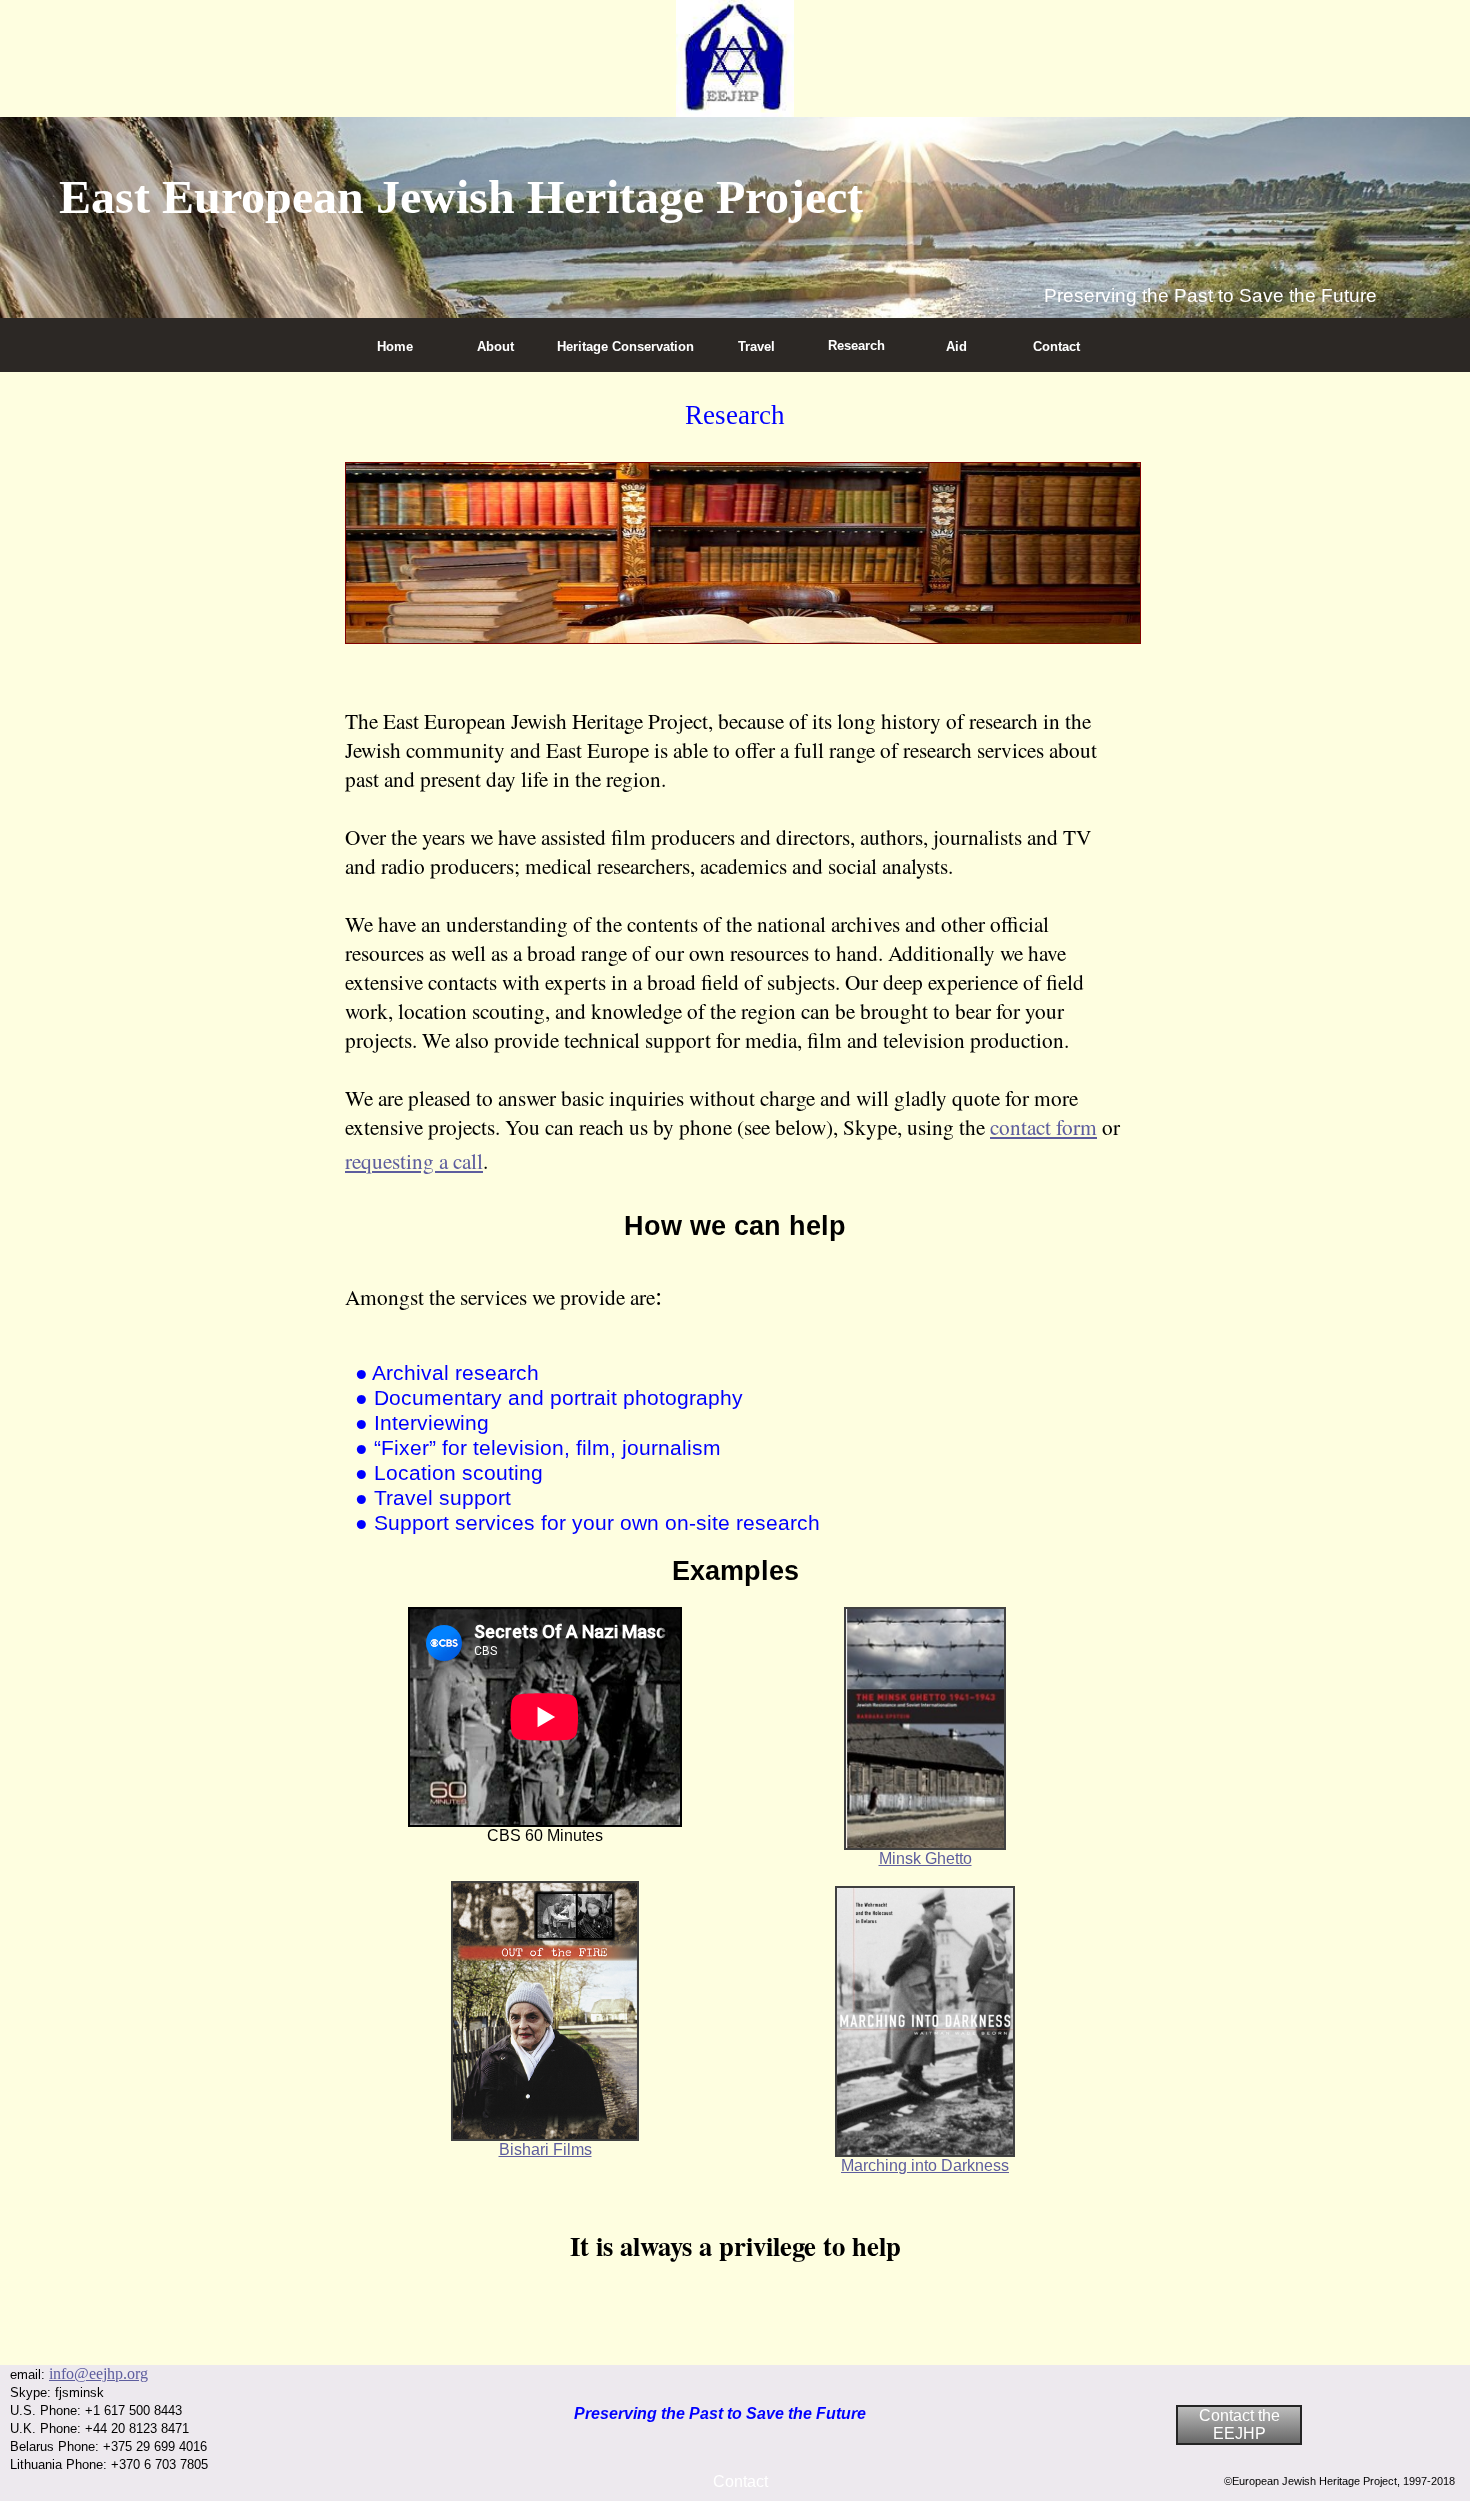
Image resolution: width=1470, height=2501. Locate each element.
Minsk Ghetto (925, 1858)
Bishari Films (545, 2149)
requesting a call (414, 1160)
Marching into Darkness (925, 2165)
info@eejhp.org (98, 2373)
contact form (1043, 1126)
